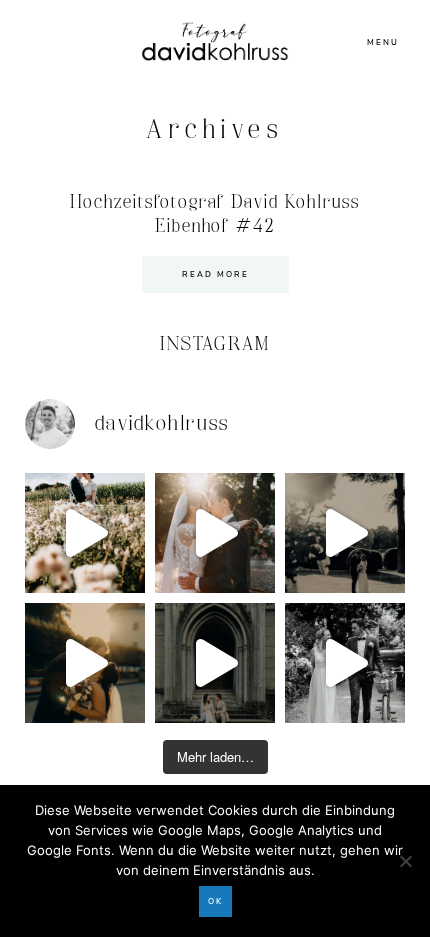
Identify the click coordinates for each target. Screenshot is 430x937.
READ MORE (215, 274)
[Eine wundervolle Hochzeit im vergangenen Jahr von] (215, 533)
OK (215, 901)
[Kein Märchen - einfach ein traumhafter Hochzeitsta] (215, 663)
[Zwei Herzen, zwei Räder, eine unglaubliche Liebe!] (345, 663)
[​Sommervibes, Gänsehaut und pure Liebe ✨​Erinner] (85, 533)
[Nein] (405, 861)
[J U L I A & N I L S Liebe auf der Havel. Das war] (345, 533)
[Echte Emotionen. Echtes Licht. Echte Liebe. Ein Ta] (85, 663)
